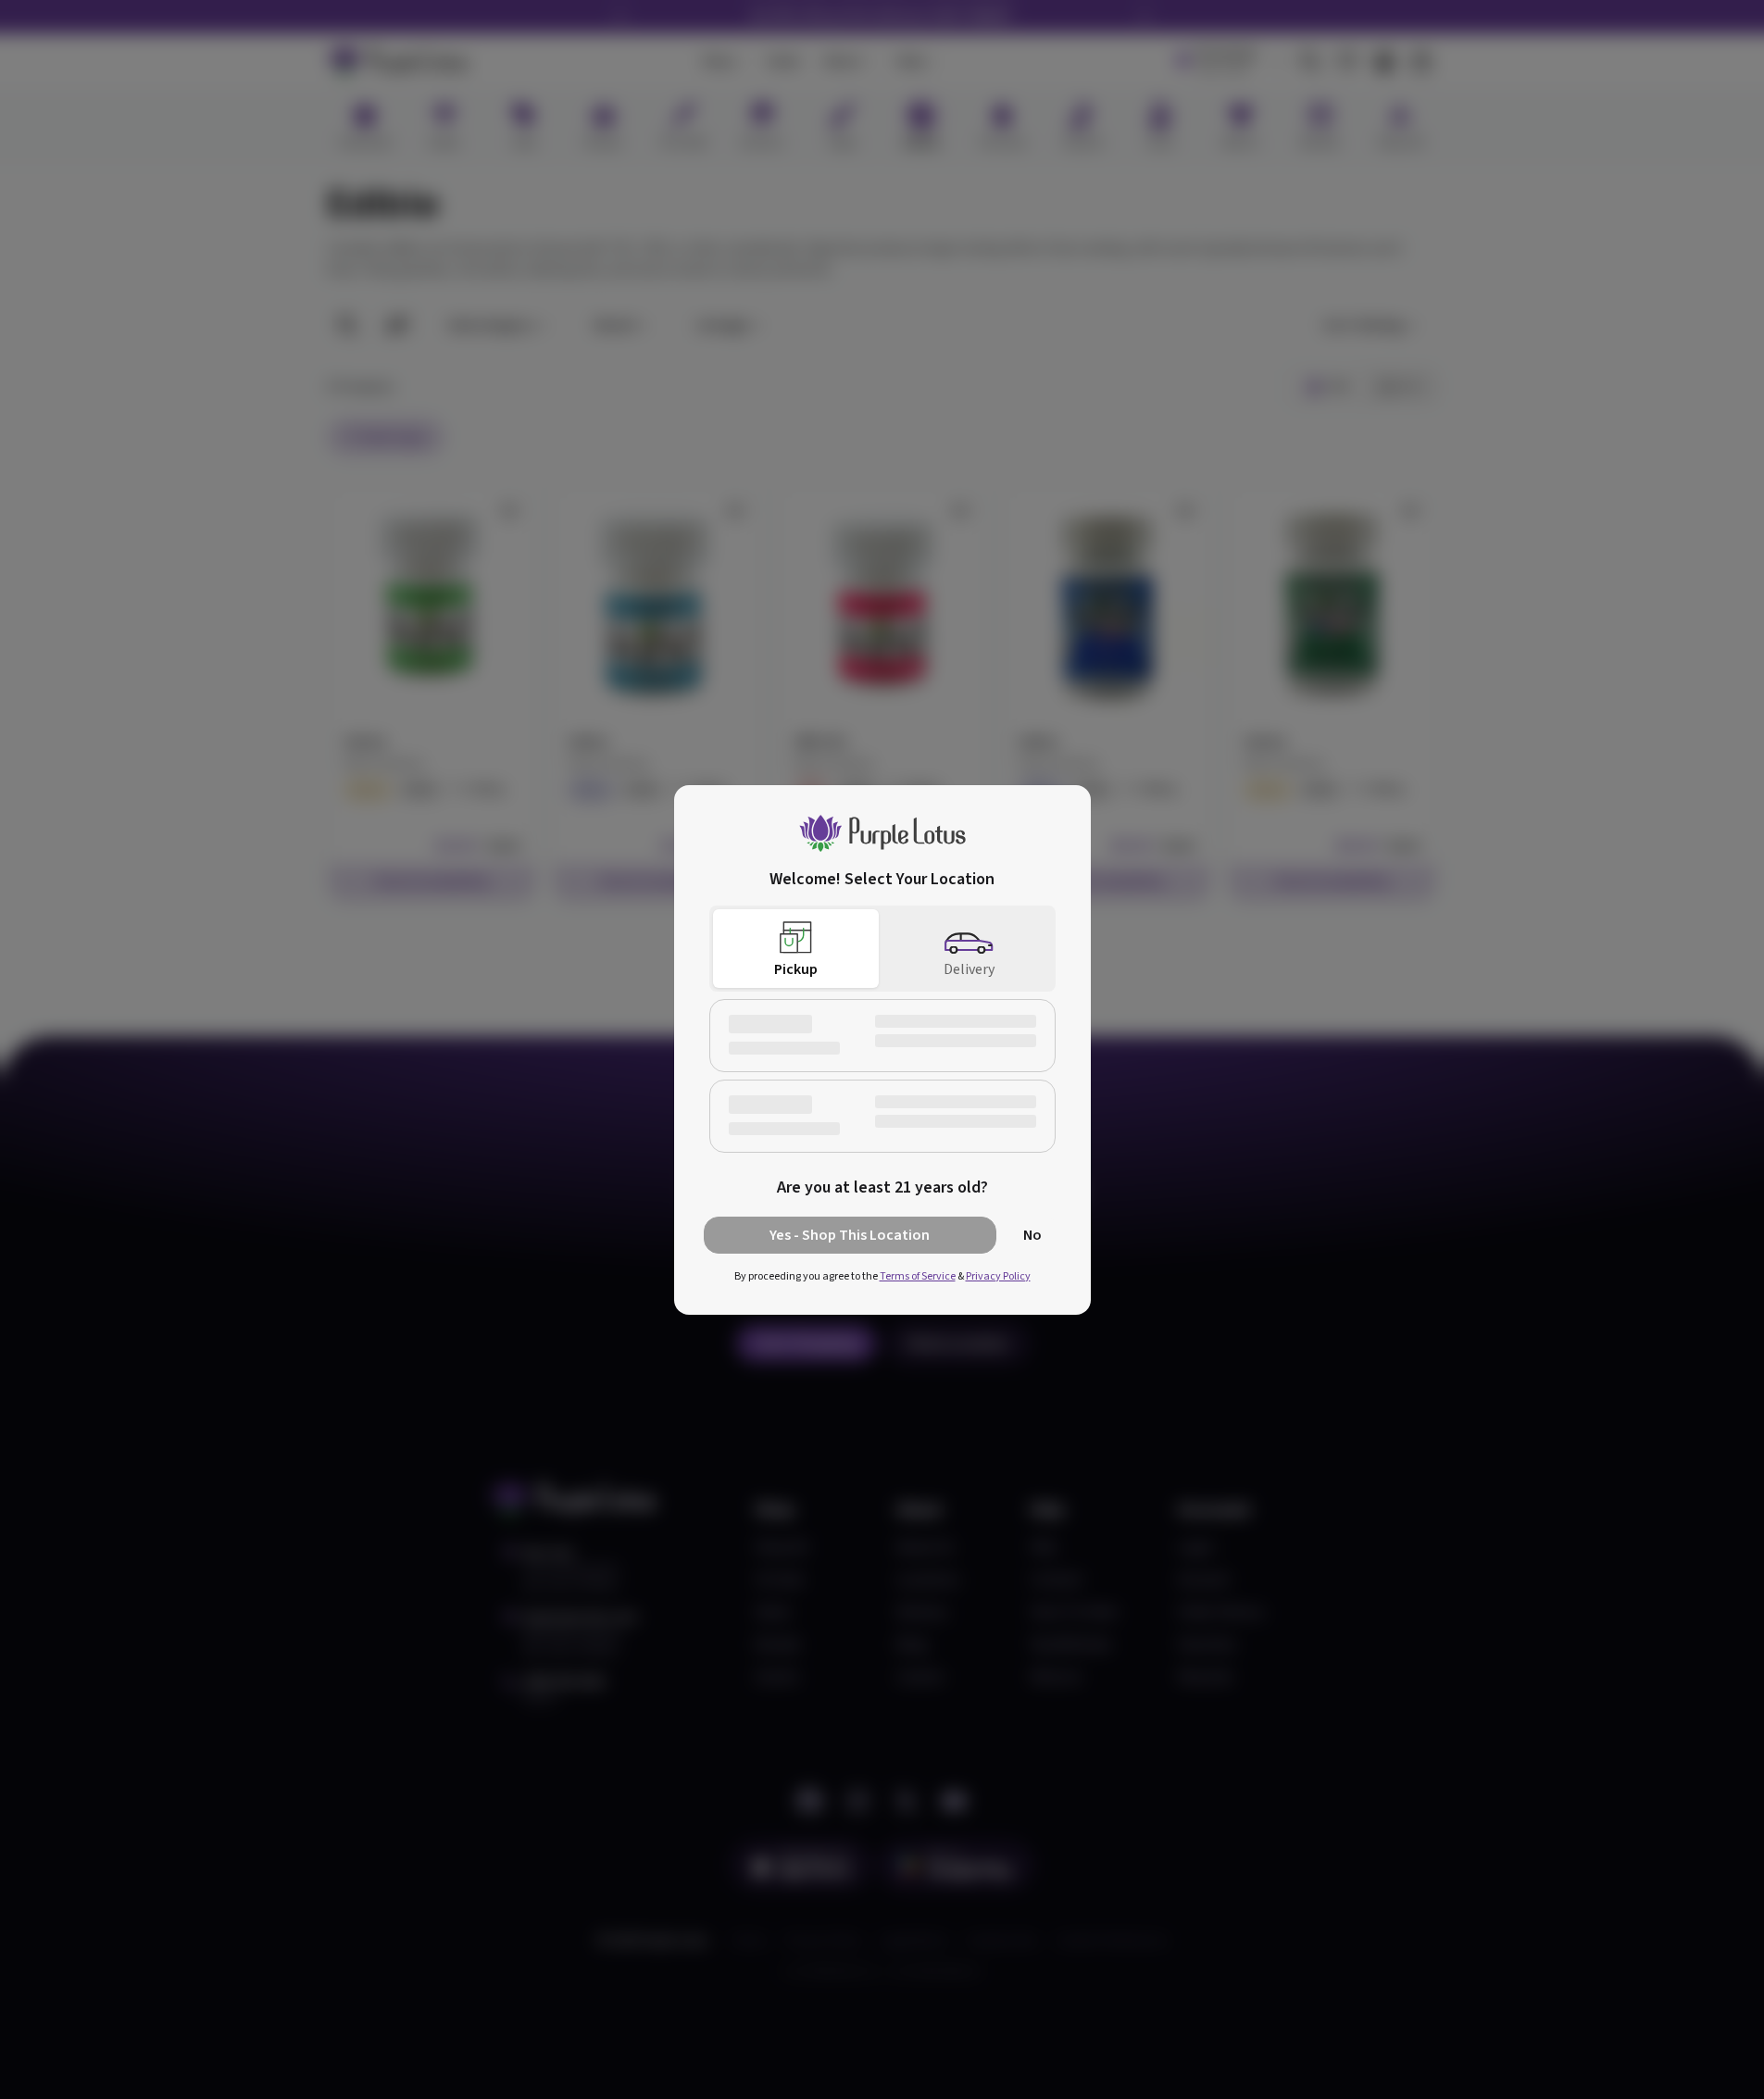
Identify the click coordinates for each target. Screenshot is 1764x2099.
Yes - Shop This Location (850, 1235)
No (1032, 1235)
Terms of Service (918, 1276)
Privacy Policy (998, 1276)
